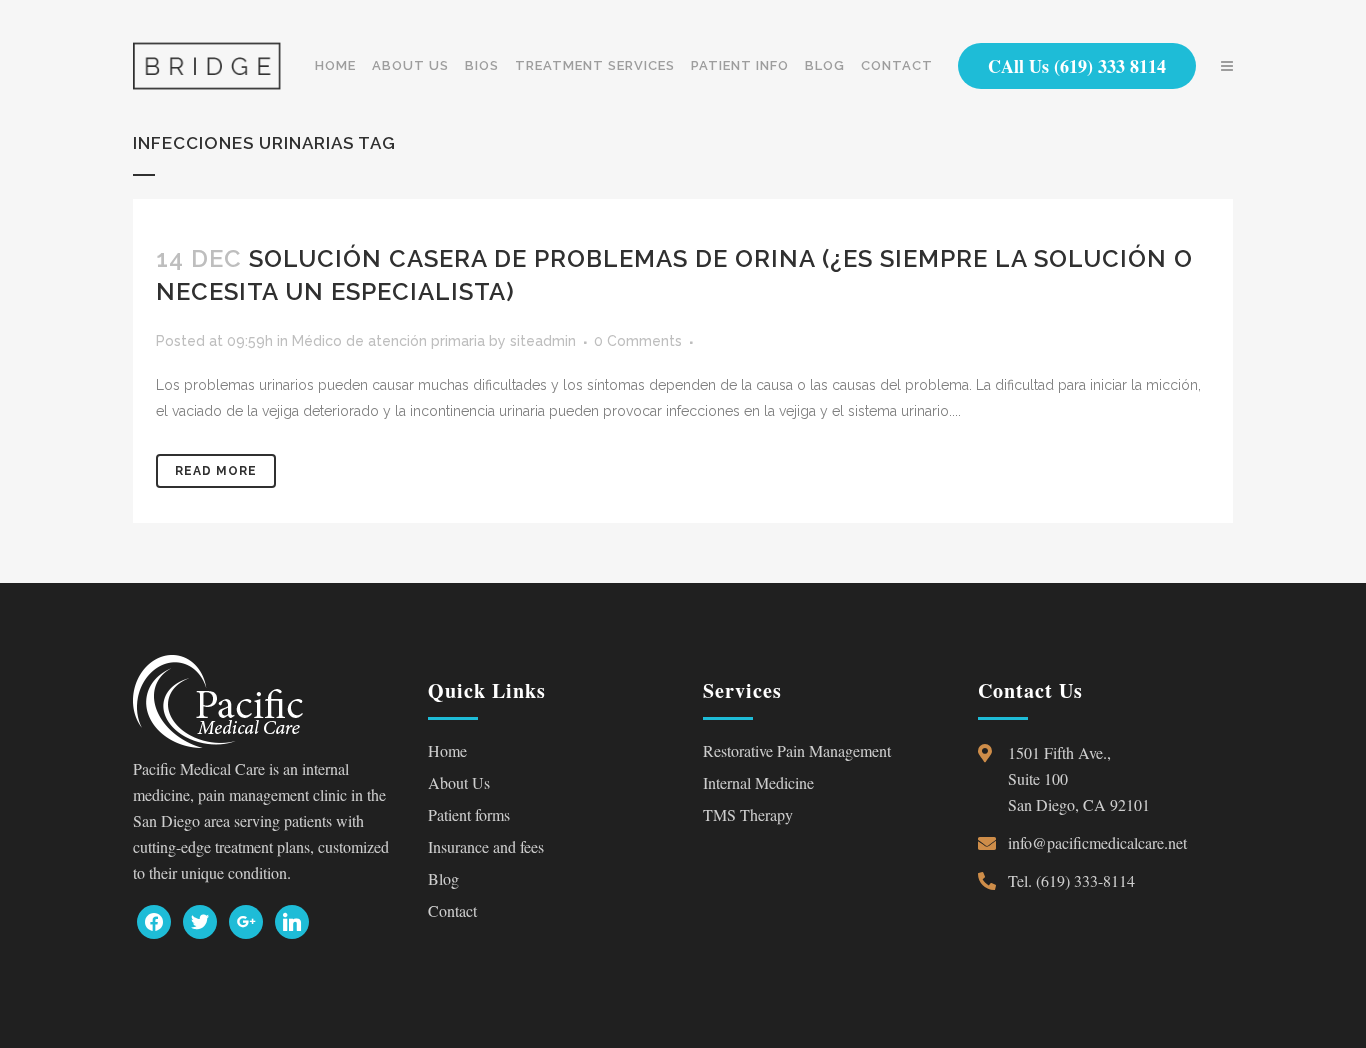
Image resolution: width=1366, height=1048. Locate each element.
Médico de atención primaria (388, 341)
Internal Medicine (758, 782)
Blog (443, 878)
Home (447, 750)
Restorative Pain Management (797, 750)
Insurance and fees (486, 846)
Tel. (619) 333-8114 (1071, 880)
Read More (216, 471)
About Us (459, 782)
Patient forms (469, 814)
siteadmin (543, 341)
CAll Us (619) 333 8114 (1077, 66)
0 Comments (638, 341)
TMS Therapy (748, 814)
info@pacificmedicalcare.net (1097, 842)
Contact (452, 910)
